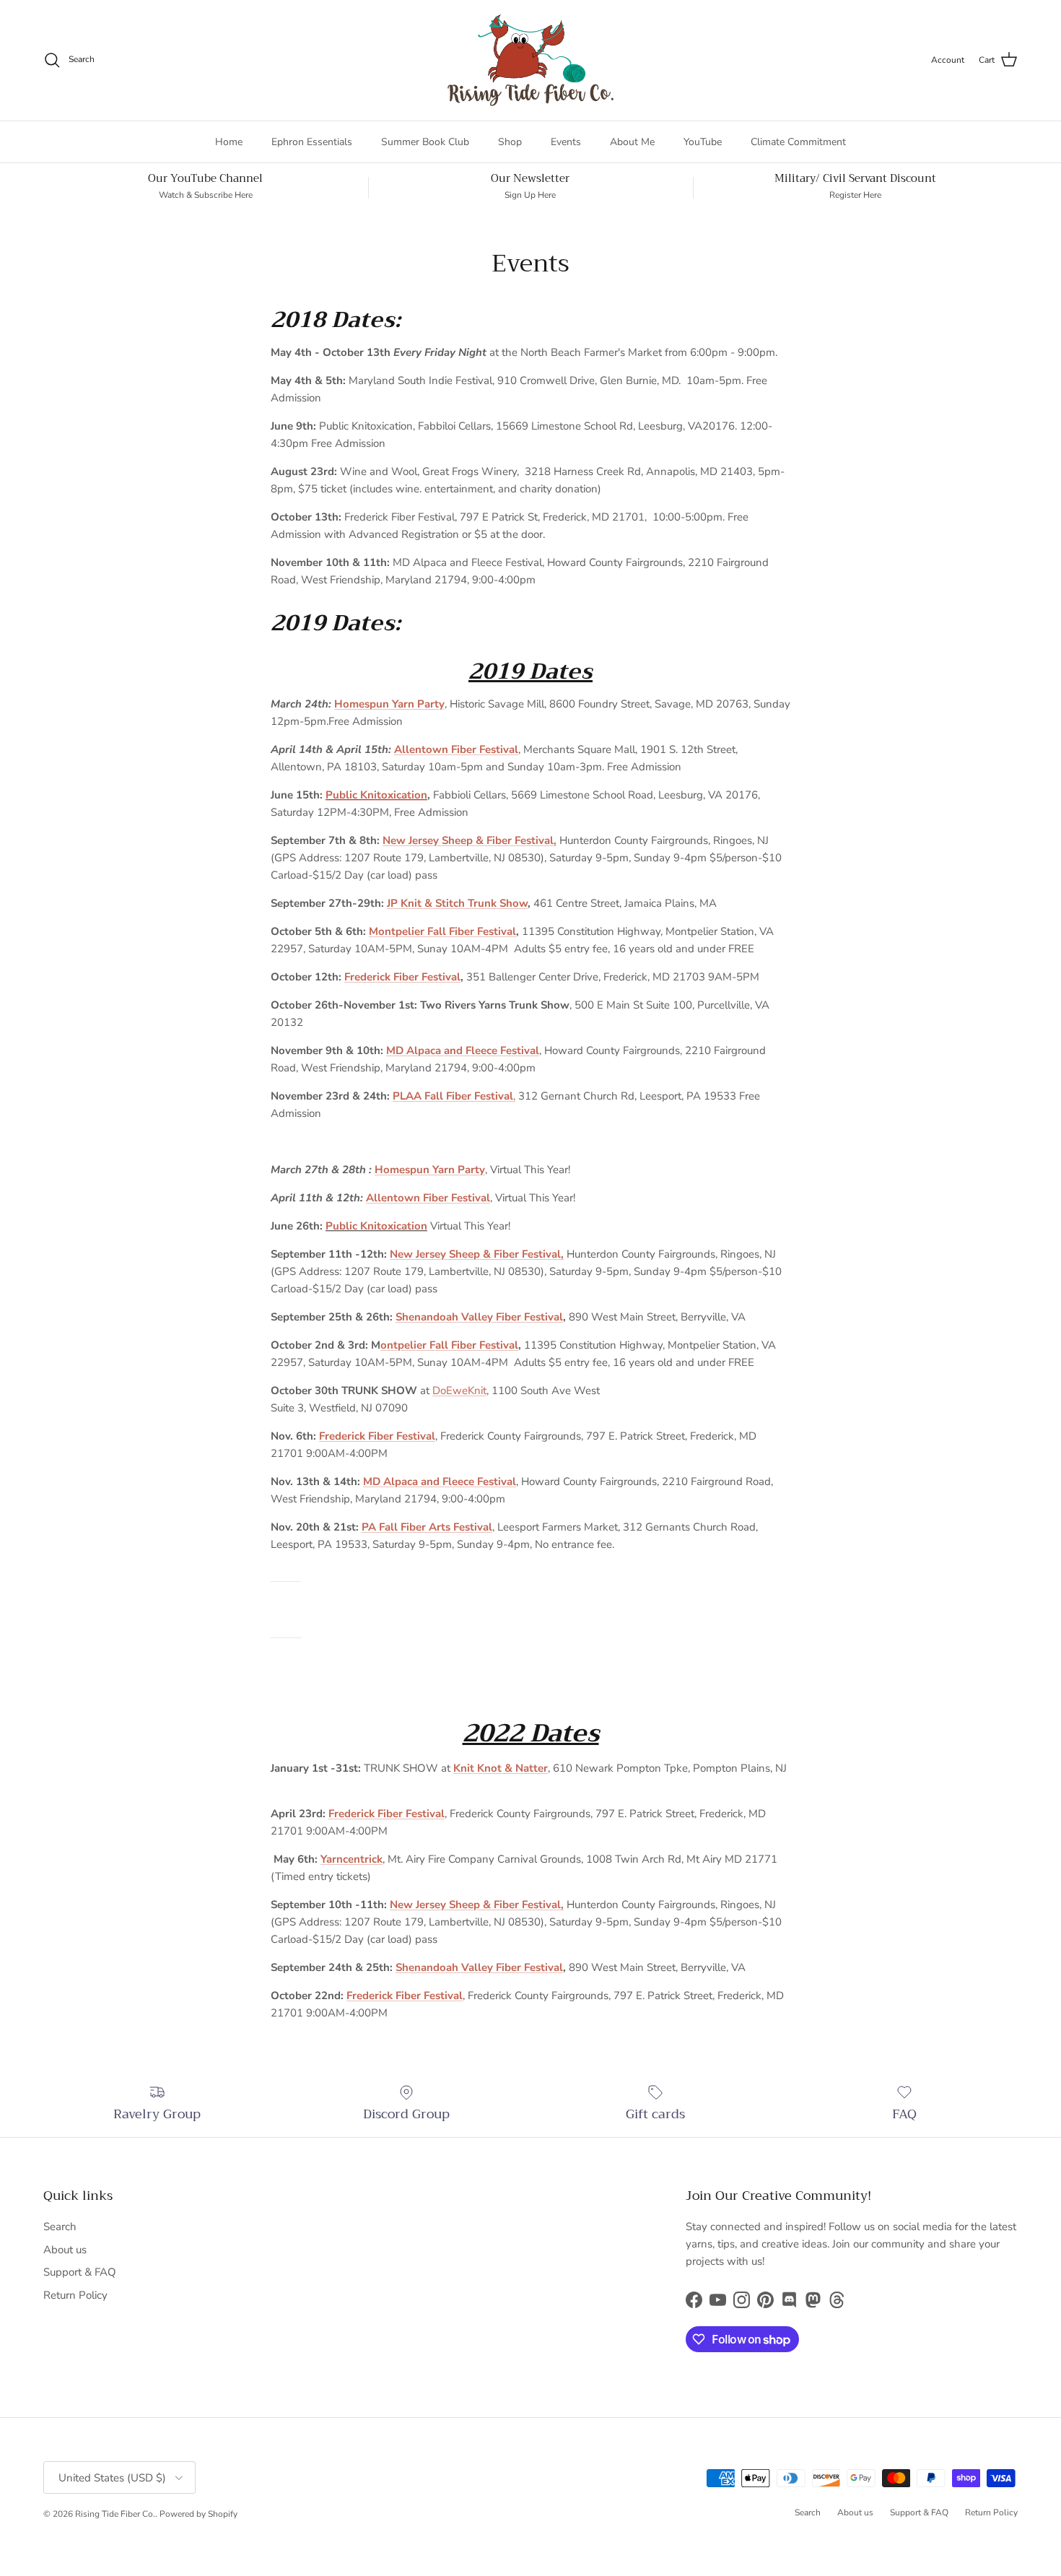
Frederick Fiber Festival (402, 977)
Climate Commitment (798, 142)
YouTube (703, 142)
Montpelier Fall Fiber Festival (442, 931)
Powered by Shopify (198, 2514)
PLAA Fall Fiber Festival (453, 1096)
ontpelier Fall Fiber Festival (449, 1345)
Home (229, 142)
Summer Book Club (425, 142)
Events (566, 142)
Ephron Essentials (312, 142)
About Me (632, 142)
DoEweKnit (459, 1391)
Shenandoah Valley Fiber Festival (479, 1317)
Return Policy (75, 2295)
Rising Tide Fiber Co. (115, 2514)
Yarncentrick (352, 1859)
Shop (510, 142)
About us (65, 2250)
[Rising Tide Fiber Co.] (530, 60)
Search (60, 2227)
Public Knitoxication (376, 795)
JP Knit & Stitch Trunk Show (457, 903)
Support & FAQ (80, 2272)
